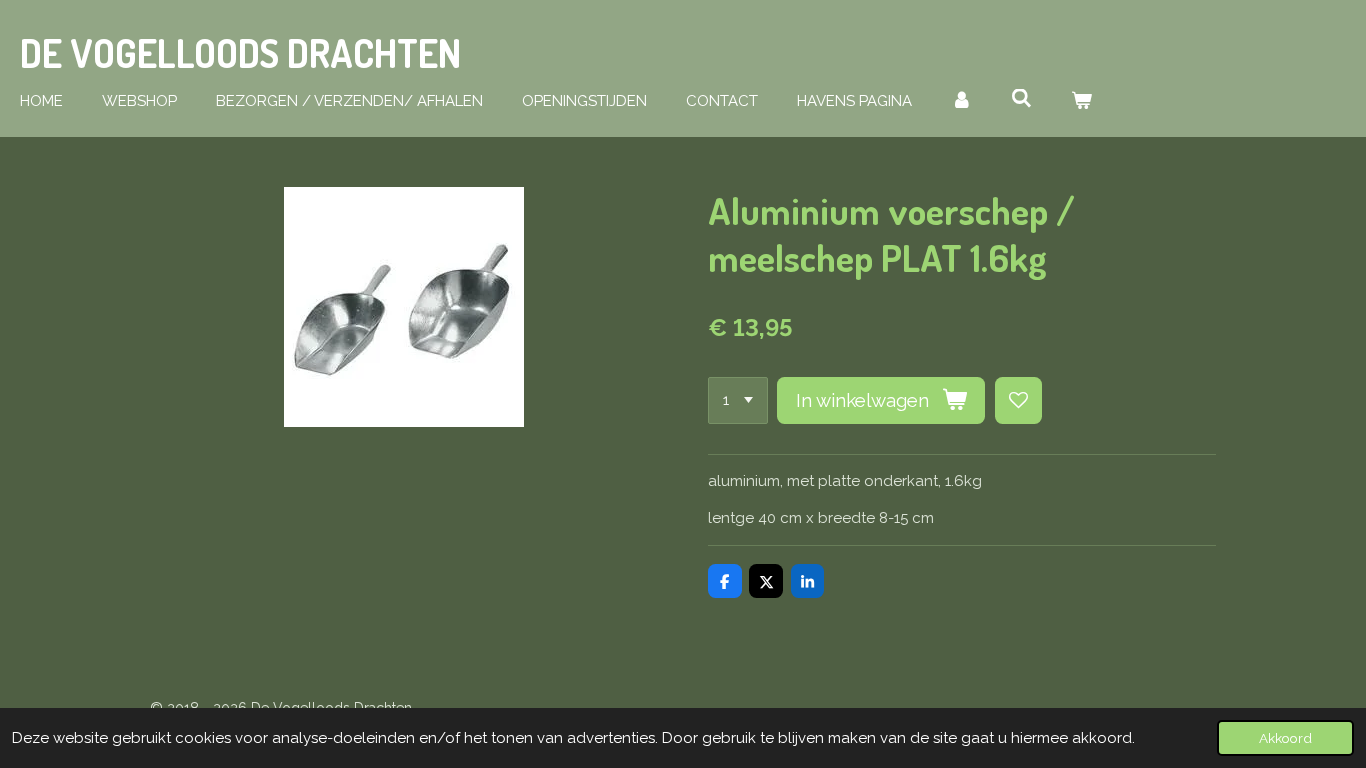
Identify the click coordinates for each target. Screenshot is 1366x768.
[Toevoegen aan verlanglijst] (1018, 400)
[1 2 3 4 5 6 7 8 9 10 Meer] (738, 400)
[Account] (961, 101)
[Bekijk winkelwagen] (1081, 101)
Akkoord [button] (1285, 738)
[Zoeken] (1021, 99)
